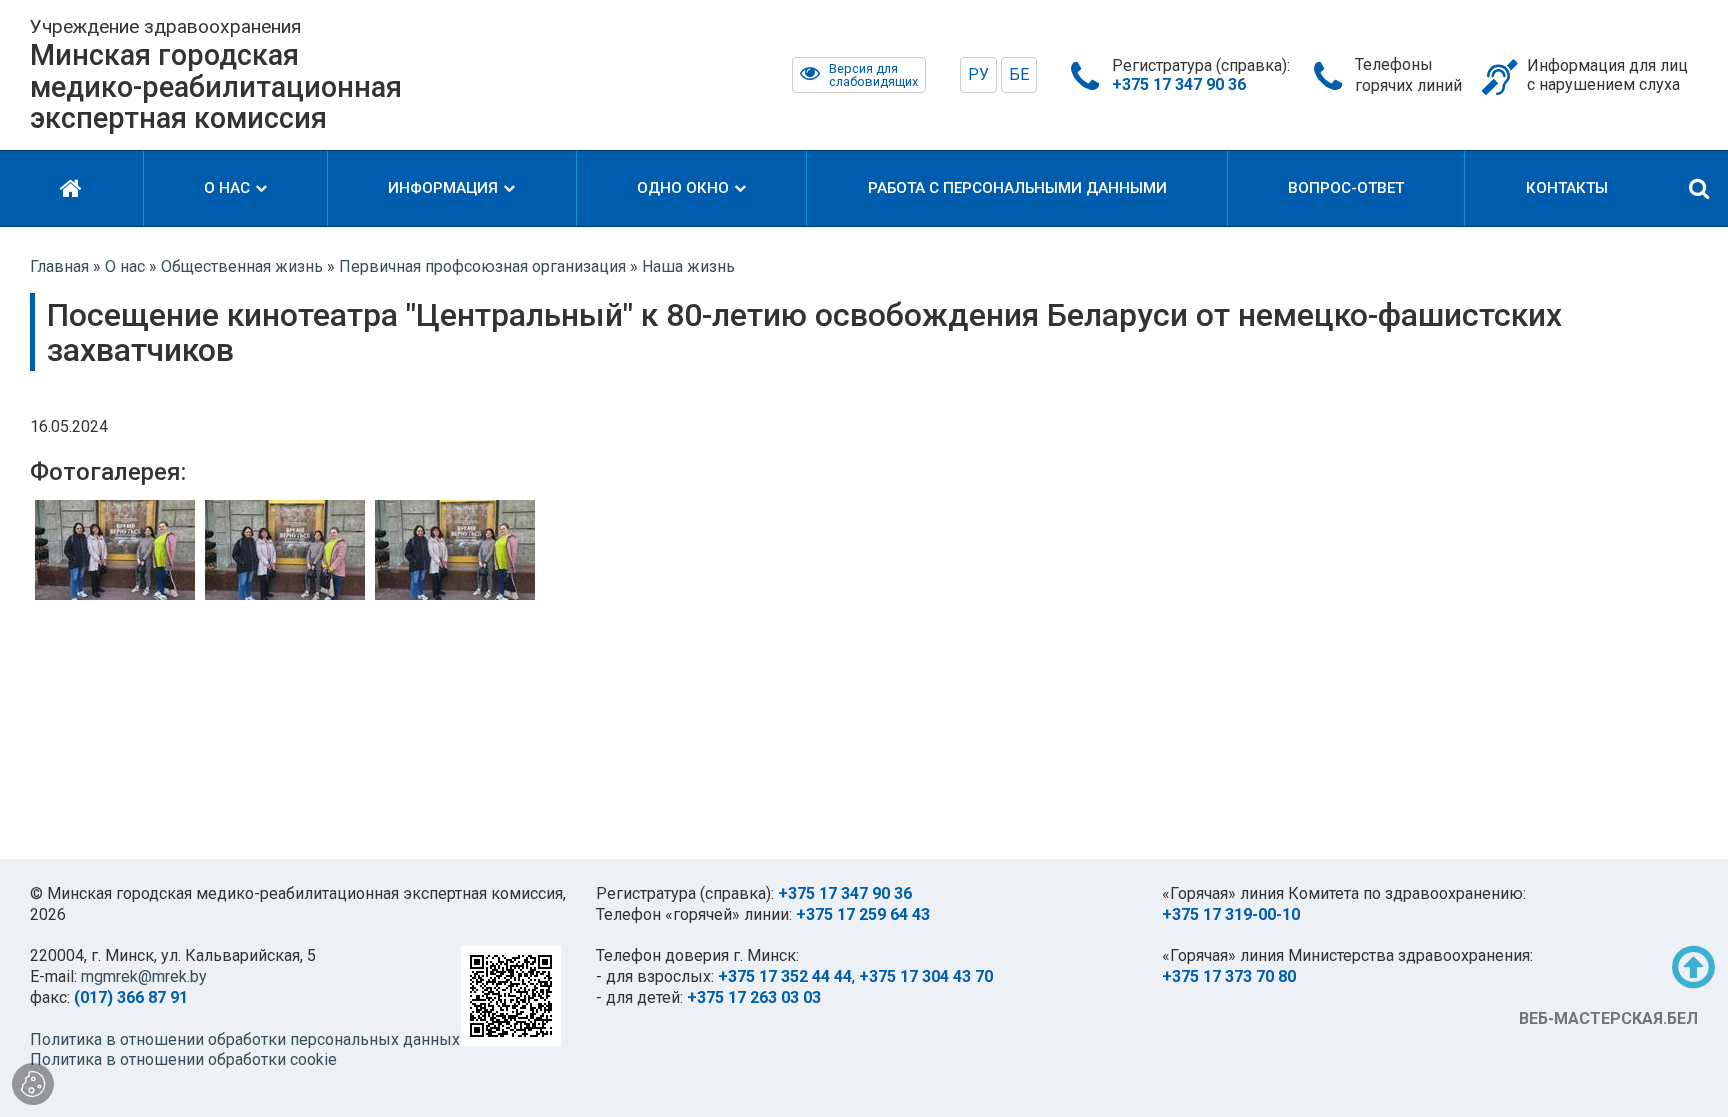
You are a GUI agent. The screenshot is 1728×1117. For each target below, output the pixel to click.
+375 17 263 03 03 (754, 997)
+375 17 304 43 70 (926, 976)
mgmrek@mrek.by (144, 976)
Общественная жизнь (242, 266)
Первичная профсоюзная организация (482, 266)
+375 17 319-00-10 (1231, 914)
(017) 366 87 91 (131, 997)
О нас (125, 266)
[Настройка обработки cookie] (33, 1084)
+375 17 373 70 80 (1229, 976)
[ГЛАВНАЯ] (71, 188)
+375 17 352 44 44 (785, 976)
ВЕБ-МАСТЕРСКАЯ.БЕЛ (1608, 1018)
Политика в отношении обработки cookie (183, 1059)
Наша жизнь (688, 266)
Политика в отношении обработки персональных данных (245, 1039)
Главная (59, 266)
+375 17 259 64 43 (863, 914)
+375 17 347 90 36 (845, 893)
